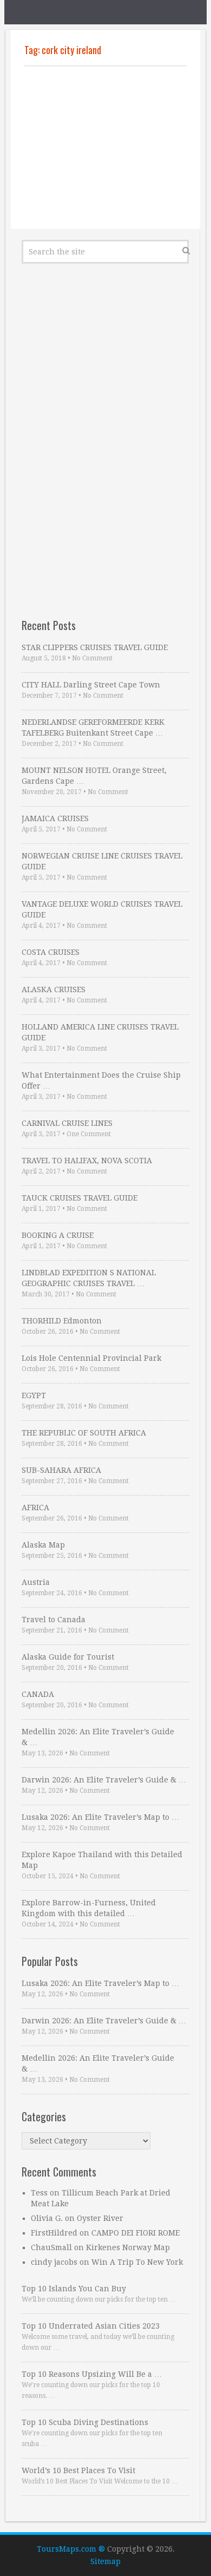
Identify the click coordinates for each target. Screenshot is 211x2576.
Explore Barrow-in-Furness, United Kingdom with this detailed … (89, 1908)
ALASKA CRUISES (54, 989)
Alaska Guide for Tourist (68, 1657)
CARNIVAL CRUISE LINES (67, 1123)
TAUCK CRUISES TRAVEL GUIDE (80, 1198)
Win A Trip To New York (137, 2262)
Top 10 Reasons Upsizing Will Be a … (92, 2374)
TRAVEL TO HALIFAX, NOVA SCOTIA (87, 1161)
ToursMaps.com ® (71, 2549)
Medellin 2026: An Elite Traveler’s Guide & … (98, 1737)
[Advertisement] (105, 148)
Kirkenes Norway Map (128, 2247)
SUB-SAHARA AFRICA (61, 1470)
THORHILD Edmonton (62, 1321)
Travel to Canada (54, 1620)
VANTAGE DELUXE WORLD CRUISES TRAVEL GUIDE (102, 909)
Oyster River (100, 2218)
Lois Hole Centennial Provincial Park (91, 1358)
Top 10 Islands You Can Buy (74, 2289)
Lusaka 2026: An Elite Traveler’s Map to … (100, 1817)
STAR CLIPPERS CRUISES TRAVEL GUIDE (95, 647)
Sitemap (105, 2561)
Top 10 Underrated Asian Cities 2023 (91, 2326)
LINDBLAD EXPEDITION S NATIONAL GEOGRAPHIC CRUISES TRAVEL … (89, 1278)
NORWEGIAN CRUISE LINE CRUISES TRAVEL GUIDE (102, 861)
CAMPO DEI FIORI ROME (136, 2233)
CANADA (38, 1694)
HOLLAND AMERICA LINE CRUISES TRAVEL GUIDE (100, 1032)
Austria (36, 1582)
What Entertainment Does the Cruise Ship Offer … (101, 1080)
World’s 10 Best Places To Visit (78, 2470)
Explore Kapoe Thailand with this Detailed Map (102, 1860)
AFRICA (35, 1507)
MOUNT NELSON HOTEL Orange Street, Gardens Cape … (94, 776)
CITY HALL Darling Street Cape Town (91, 685)
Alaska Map (43, 1545)
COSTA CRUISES (51, 952)
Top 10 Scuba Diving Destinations (85, 2422)
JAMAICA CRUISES (55, 818)
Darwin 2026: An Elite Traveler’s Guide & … (104, 1780)
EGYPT (34, 1395)
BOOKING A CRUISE (58, 1235)
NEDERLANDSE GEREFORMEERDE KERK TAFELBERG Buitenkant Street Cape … (93, 727)
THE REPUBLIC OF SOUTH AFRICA (84, 1433)
